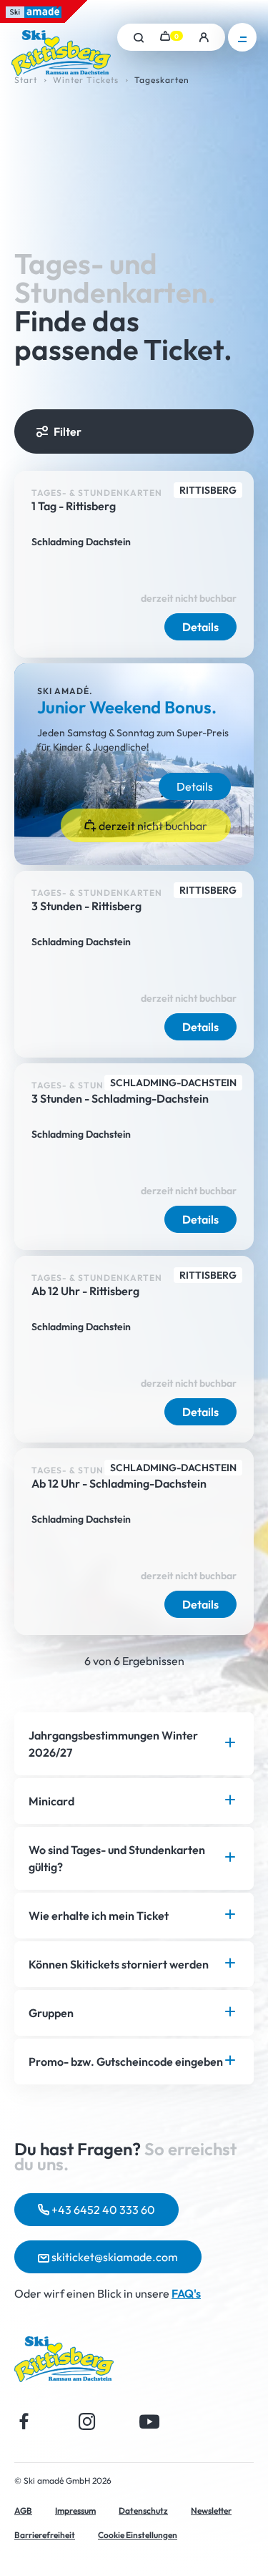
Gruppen (51, 2013)
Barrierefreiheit (45, 2535)
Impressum (75, 2511)
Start (26, 80)
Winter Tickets (86, 80)
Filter (68, 431)
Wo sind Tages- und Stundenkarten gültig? (117, 1858)
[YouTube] (150, 2421)
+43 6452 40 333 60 (102, 2210)
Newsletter (211, 2511)
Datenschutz (143, 2511)
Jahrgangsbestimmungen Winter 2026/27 (113, 1744)
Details (200, 627)
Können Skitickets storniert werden (119, 1964)
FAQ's (186, 2293)
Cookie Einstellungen (138, 2535)
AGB (23, 2511)
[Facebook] (24, 2421)
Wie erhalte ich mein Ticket (99, 1916)
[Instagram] (87, 2421)
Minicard (51, 1801)
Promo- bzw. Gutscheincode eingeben (126, 2062)
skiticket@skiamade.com (114, 2257)
